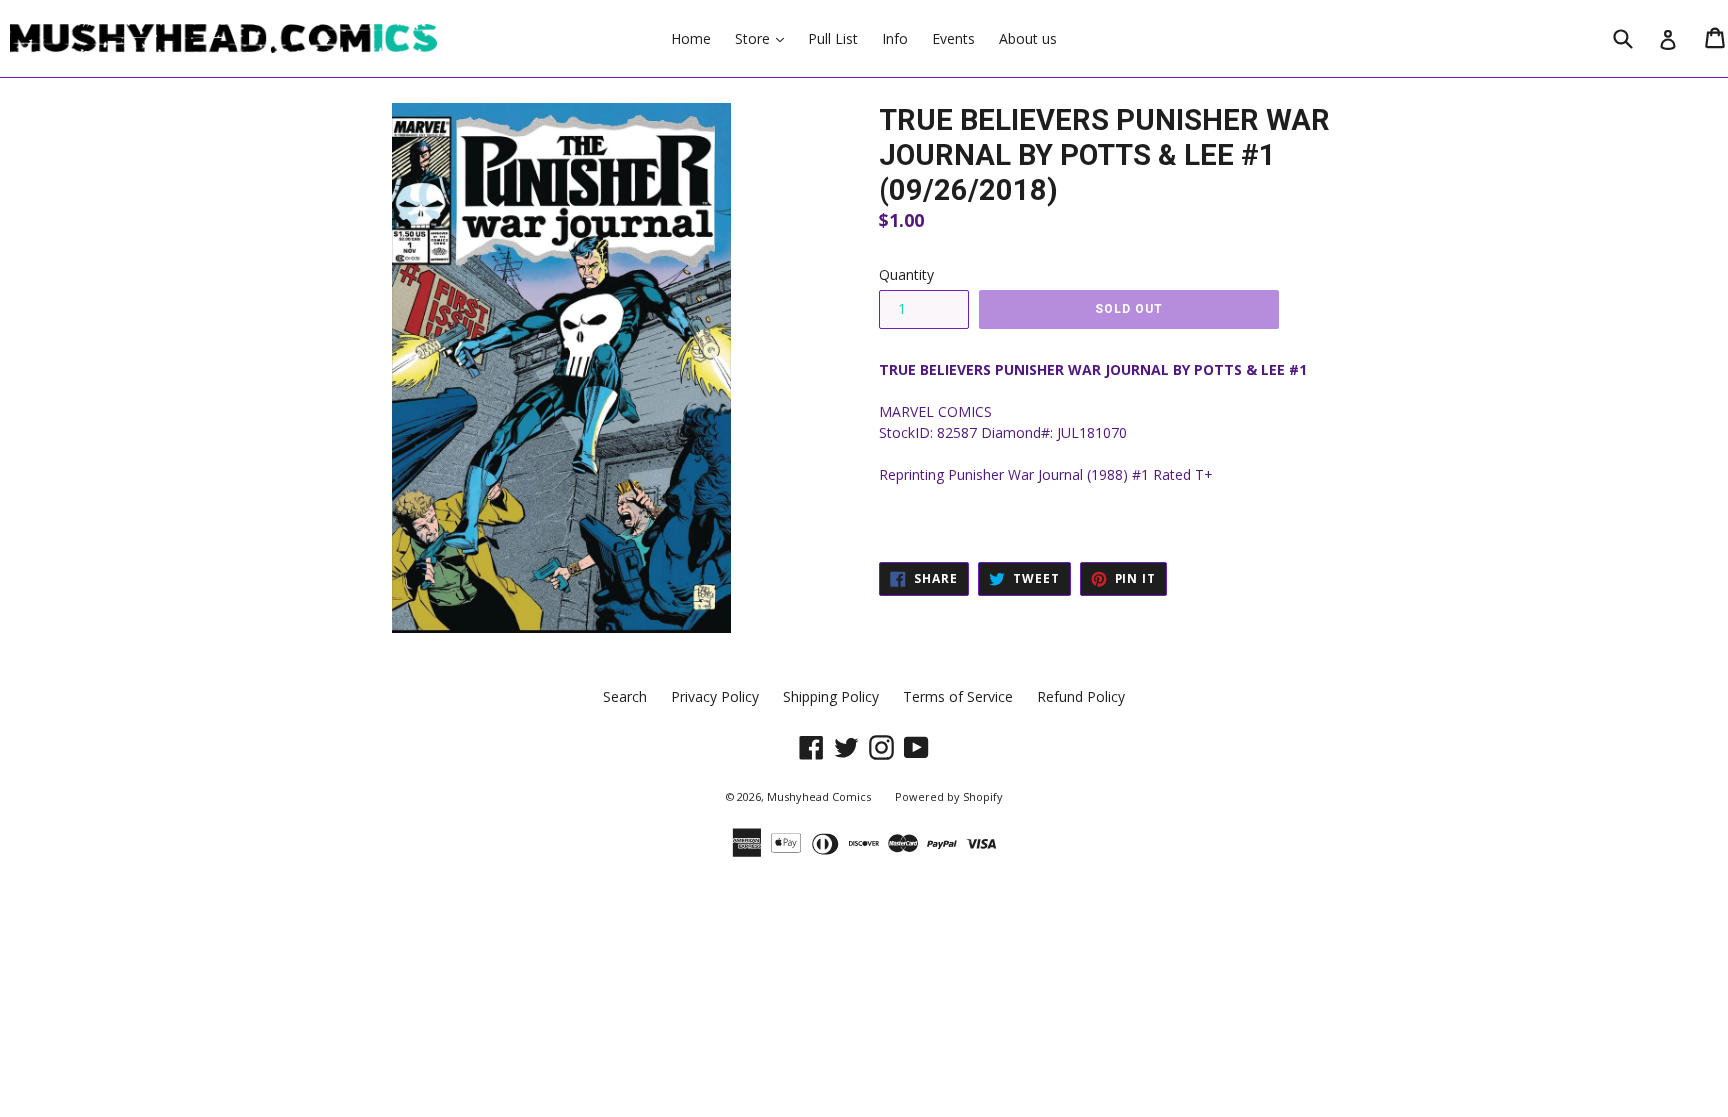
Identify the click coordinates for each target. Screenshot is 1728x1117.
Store (764, 38)
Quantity (906, 274)
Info (895, 38)
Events (953, 38)
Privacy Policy (715, 696)
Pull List (833, 38)
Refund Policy (1081, 696)
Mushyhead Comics (819, 796)
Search (625, 696)
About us (1028, 38)
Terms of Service (958, 696)
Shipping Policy (831, 696)
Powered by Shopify (949, 796)
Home (691, 38)
